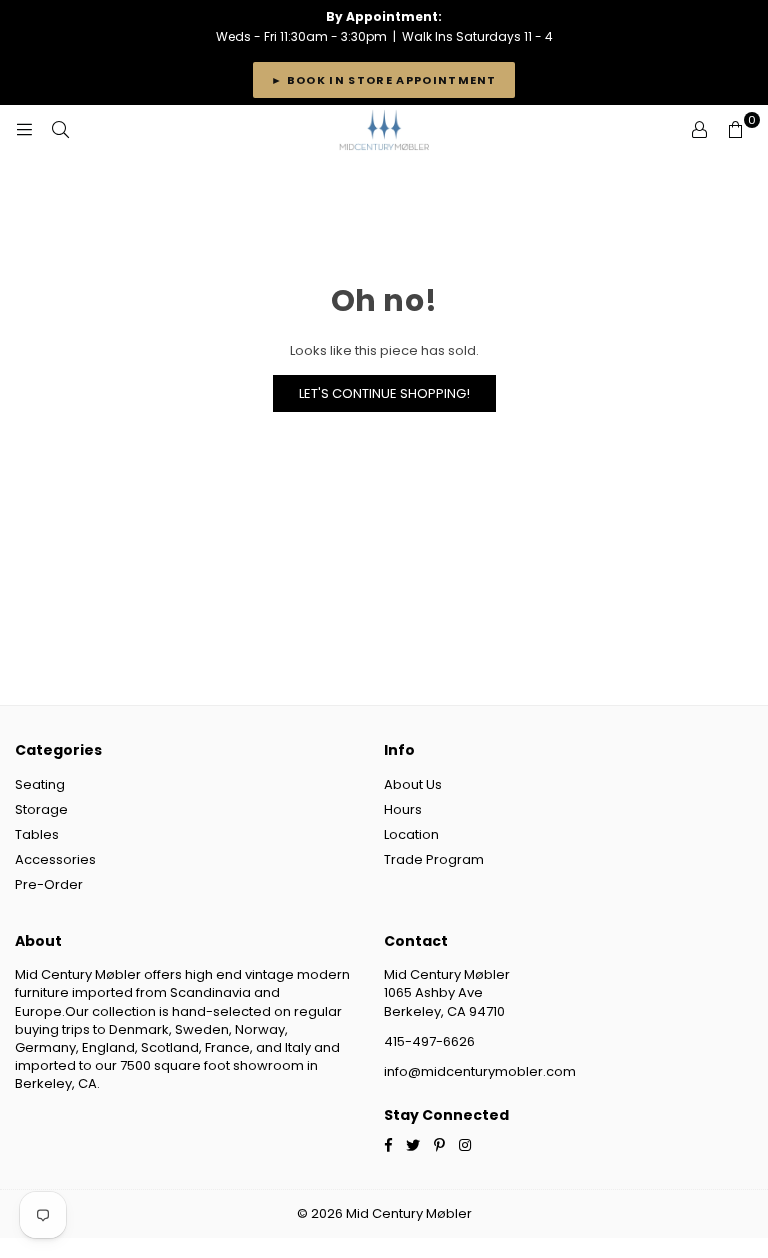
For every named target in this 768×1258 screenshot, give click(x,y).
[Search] (60, 130)
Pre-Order (49, 884)
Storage (41, 809)
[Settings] (699, 130)
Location (411, 834)
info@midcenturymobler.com (480, 1071)
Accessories (55, 859)
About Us (413, 784)
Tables (37, 834)
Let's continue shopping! (384, 393)
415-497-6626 (429, 1041)
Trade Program (434, 859)
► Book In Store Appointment (384, 80)
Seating (40, 784)
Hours (403, 809)
